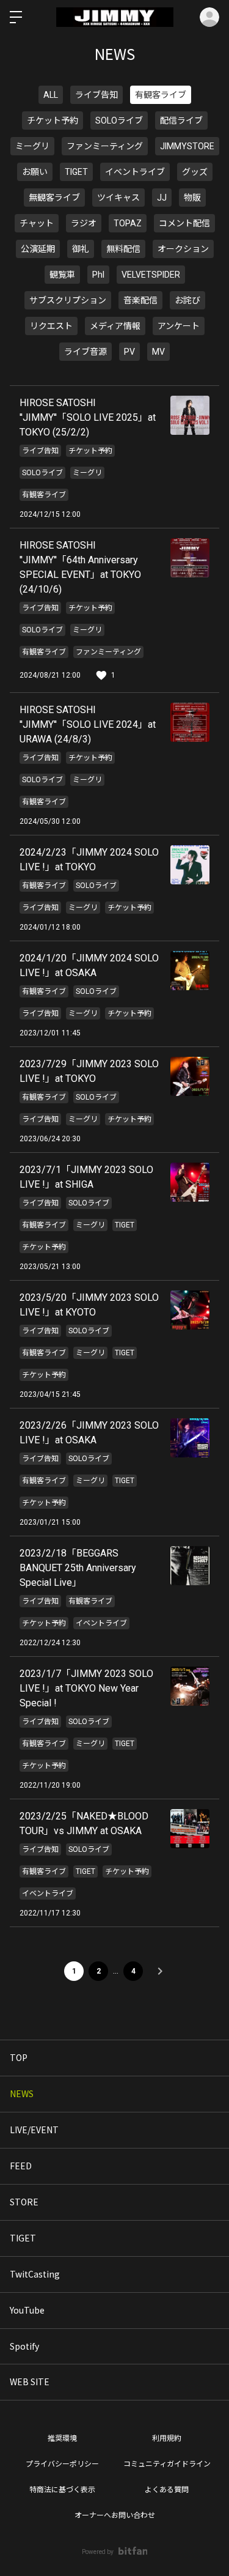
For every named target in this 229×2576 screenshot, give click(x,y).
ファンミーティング (105, 146)
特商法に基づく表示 (62, 2490)
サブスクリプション (68, 300)
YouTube (27, 2310)
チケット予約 (53, 120)
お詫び (187, 300)
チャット (37, 223)
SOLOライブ (119, 120)
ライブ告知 (96, 95)
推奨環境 (62, 2438)
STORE (24, 2202)
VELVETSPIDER (151, 275)
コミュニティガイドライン (167, 2464)
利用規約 (167, 2438)
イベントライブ (135, 172)
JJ (162, 198)
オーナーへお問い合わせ (115, 2515)
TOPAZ (128, 223)
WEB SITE (30, 2382)
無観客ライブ (54, 198)
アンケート (179, 326)
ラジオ (84, 223)
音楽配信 (140, 300)
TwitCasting (35, 2274)
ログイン (209, 17)
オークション (183, 249)
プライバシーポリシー (62, 2464)
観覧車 (62, 275)
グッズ (195, 172)
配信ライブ (181, 120)
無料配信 (123, 249)
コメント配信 (184, 223)
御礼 (81, 249)
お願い (35, 172)
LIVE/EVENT (34, 2130)
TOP (19, 2057)
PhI (98, 275)
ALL (51, 95)
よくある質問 (167, 2490)
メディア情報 (115, 326)
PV (129, 352)
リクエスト (51, 326)
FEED (21, 2166)
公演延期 (38, 249)
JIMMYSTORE (187, 146)
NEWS (22, 2093)
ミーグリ (32, 146)
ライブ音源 (85, 352)
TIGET (76, 172)
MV (158, 352)
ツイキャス (118, 198)
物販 (192, 198)
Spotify (24, 2346)
